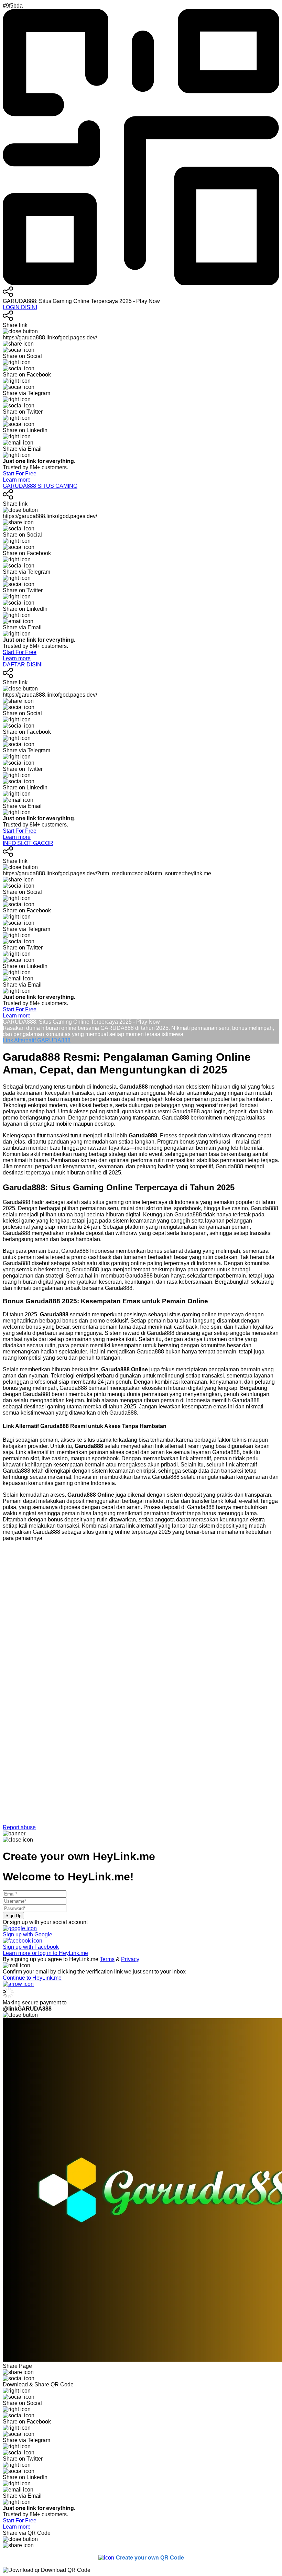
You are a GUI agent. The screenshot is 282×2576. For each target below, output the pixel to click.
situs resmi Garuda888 (172, 1111)
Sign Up (13, 1916)
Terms (107, 1959)
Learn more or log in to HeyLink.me (45, 1953)
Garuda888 (17, 1202)
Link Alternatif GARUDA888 (37, 1040)
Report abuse (19, 1827)
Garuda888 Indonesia (88, 1251)
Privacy (130, 1959)
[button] (141, 1689)
